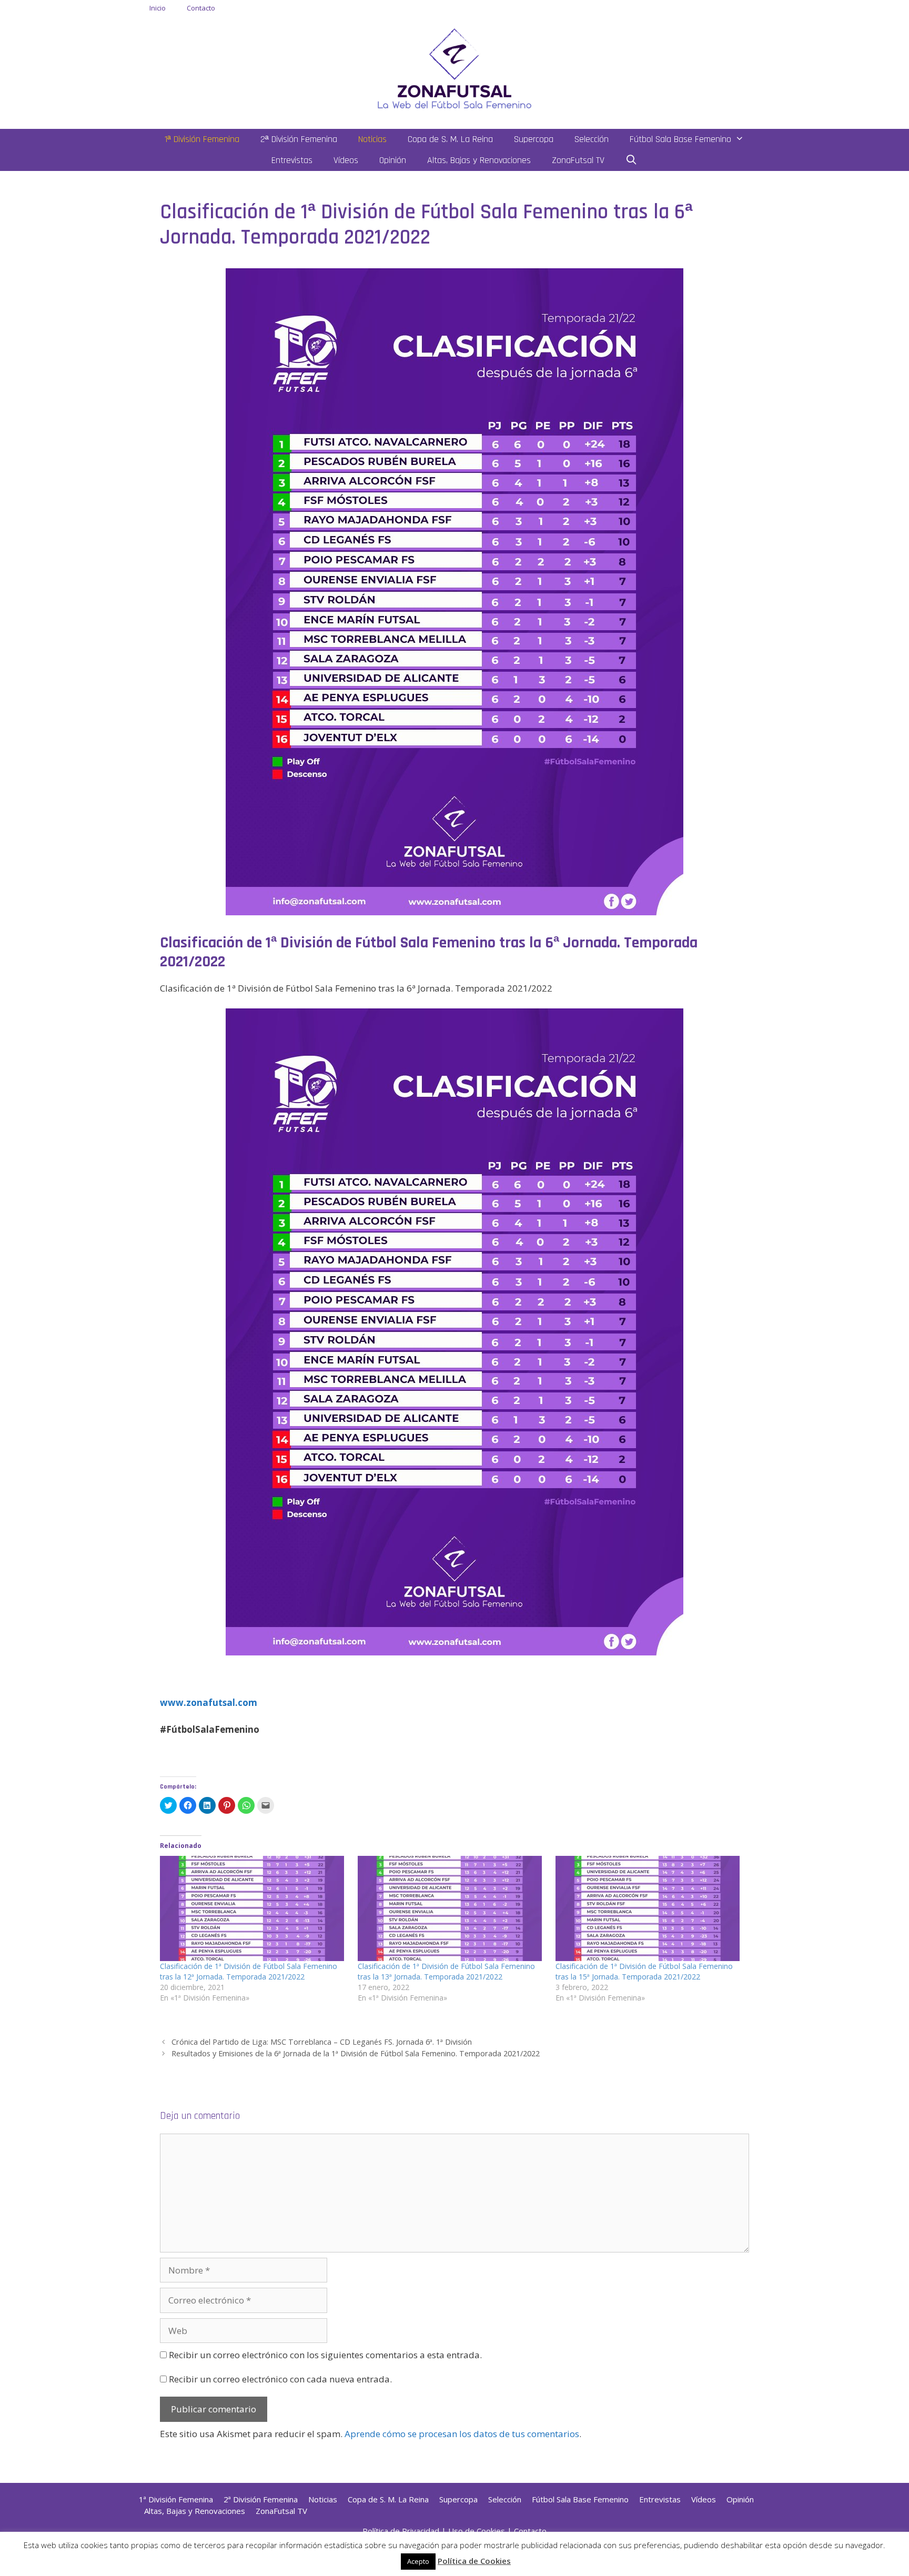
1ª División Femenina (202, 139)
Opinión (393, 160)
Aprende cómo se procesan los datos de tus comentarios (462, 2434)
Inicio (158, 8)
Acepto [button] (418, 2561)
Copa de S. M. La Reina (450, 139)
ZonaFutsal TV (578, 160)
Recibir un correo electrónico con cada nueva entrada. (280, 2379)
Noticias (372, 139)
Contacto (201, 8)
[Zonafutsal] (454, 68)
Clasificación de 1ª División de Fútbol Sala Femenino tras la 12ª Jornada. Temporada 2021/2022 (249, 1971)
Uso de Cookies (477, 2531)
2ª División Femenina (299, 139)
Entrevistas (292, 160)
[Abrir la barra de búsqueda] (632, 160)
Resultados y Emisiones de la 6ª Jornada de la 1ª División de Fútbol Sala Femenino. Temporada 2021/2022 (356, 2053)
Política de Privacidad (401, 2531)
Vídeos (346, 160)
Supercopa (534, 139)
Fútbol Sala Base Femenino (680, 139)
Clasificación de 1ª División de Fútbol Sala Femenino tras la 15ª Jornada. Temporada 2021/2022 (644, 1971)
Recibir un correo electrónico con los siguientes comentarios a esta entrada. (325, 2355)
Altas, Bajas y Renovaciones (479, 160)
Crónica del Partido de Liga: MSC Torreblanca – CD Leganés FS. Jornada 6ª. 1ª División (322, 2042)
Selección (592, 139)
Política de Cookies (474, 2561)
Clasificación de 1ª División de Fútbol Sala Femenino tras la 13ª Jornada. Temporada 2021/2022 (446, 1971)
